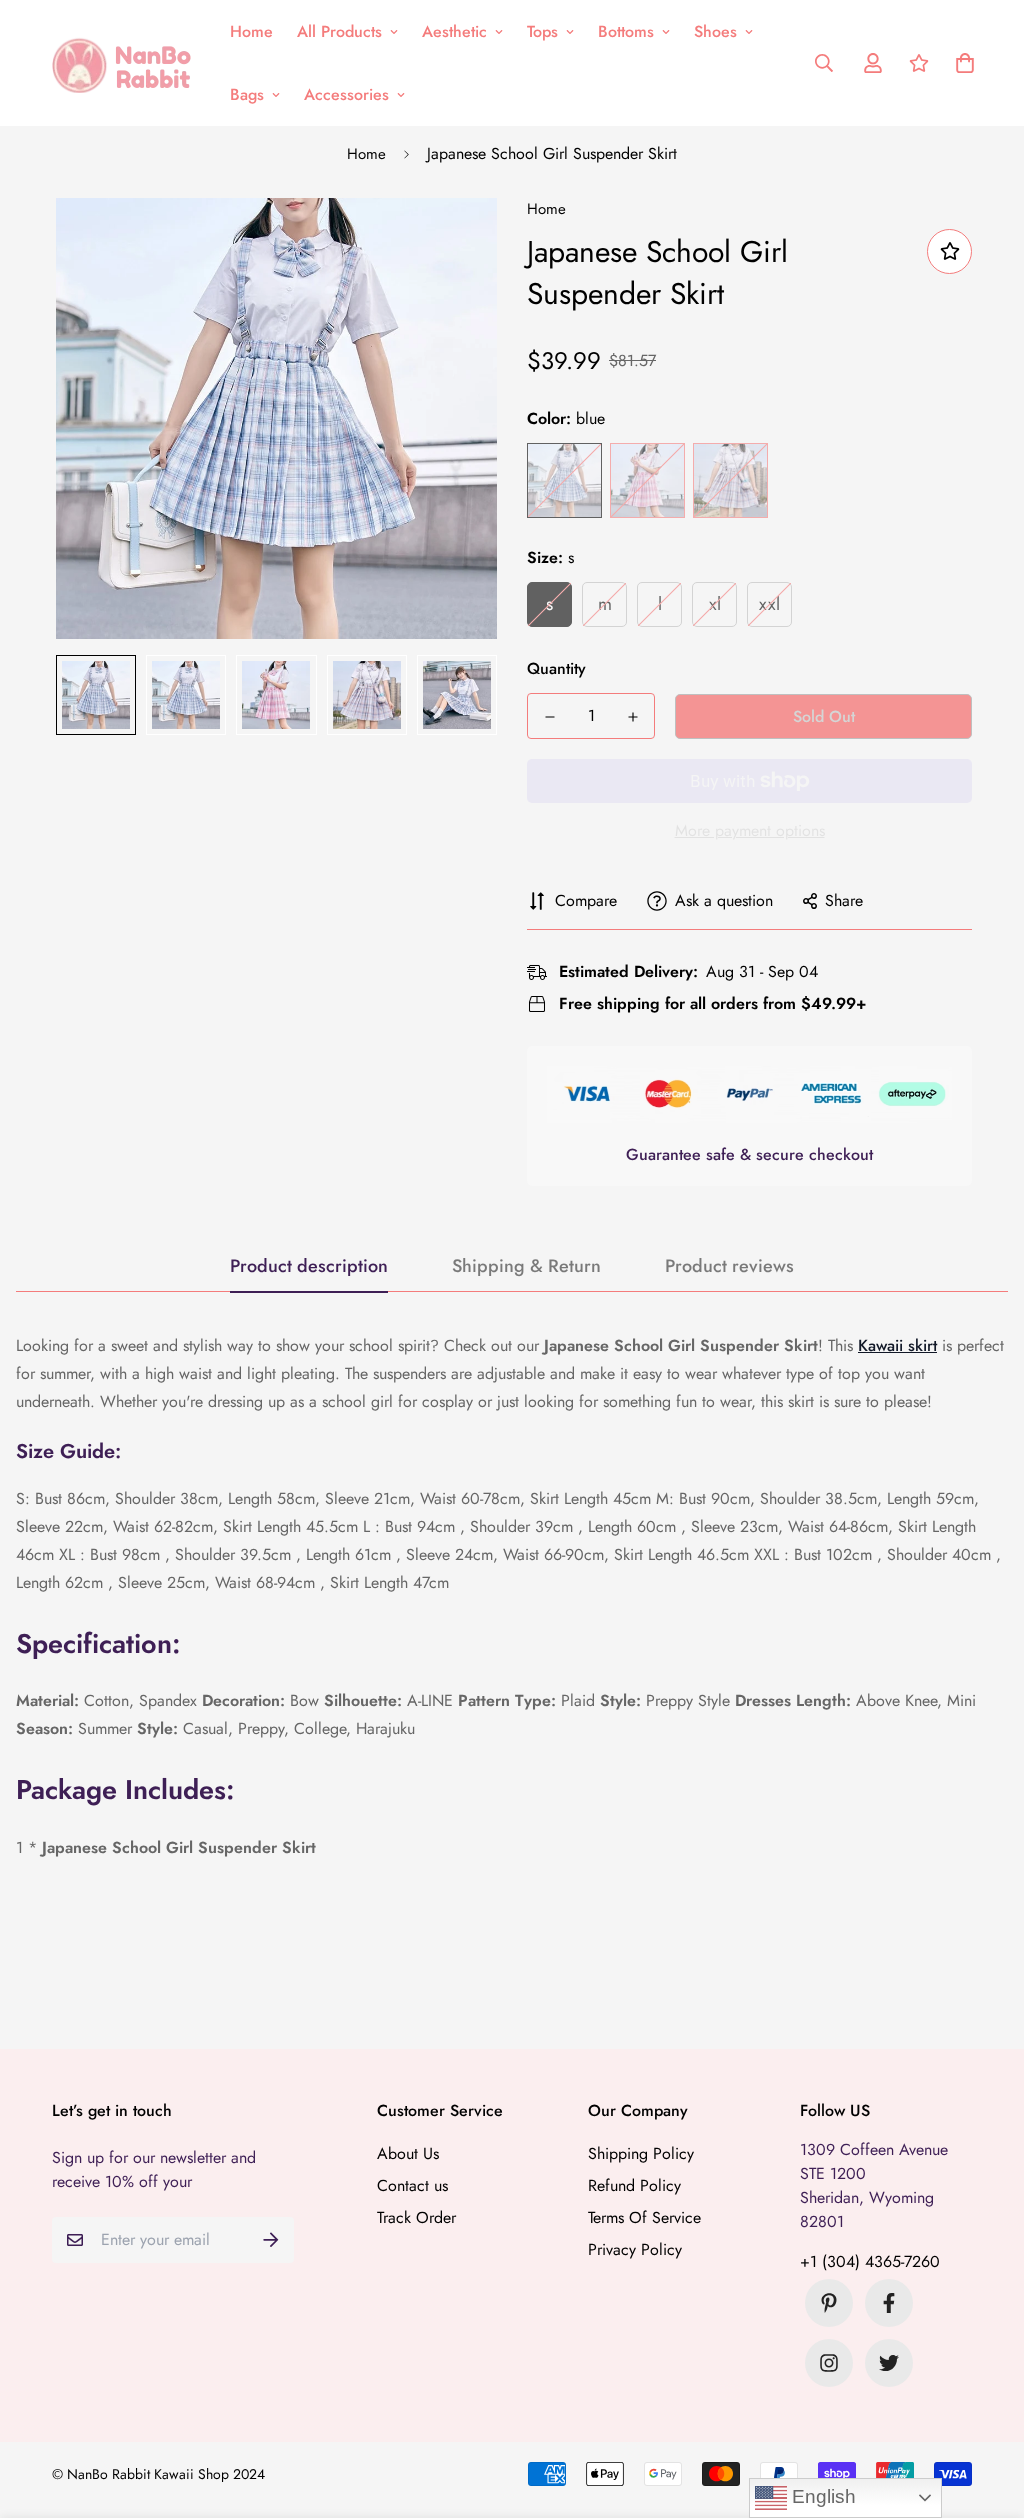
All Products (339, 31)
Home (251, 31)
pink (647, 480)
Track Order (416, 2217)
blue (564, 480)
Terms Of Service (644, 2217)
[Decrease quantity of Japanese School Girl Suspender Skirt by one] (549, 717)
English (821, 2496)
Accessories (346, 94)
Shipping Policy (641, 2153)
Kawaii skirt (897, 1345)
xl (715, 604)
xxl (769, 604)
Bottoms (626, 31)
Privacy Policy (635, 2249)
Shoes (715, 31)
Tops (542, 31)
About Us (408, 2153)
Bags (247, 94)
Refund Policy (634, 2185)
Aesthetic (454, 31)
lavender (730, 480)
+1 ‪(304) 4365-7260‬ (870, 2261)
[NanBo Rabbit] (127, 63)
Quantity (556, 668)
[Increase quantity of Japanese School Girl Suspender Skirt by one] (632, 717)
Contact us (412, 2185)
